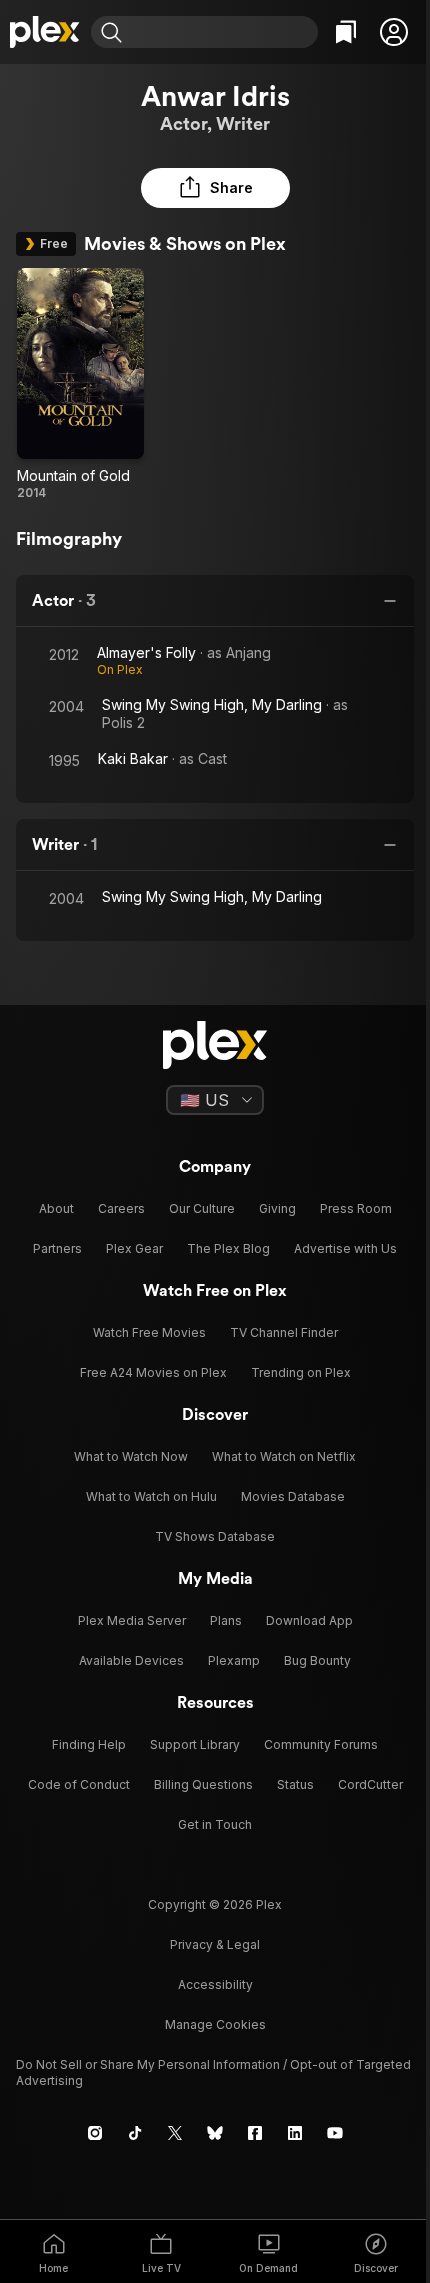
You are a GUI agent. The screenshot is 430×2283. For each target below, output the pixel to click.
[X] (175, 2133)
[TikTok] (135, 2133)
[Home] (45, 32)
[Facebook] (255, 2133)
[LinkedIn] (295, 2133)
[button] (394, 32)
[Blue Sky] (215, 2133)
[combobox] (222, 32)
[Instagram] (95, 2133)
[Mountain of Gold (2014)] (80, 384)
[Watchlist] (346, 32)
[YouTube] (335, 2133)
